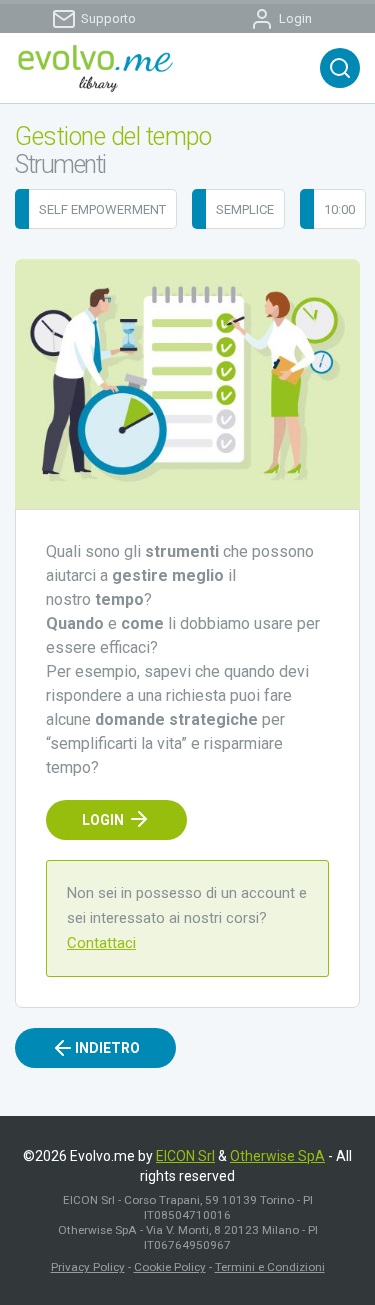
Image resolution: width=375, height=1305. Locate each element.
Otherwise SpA (277, 1156)
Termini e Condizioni (270, 1267)
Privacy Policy (88, 1267)
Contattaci (101, 943)
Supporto (108, 18)
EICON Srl (185, 1156)
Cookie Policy (170, 1267)
